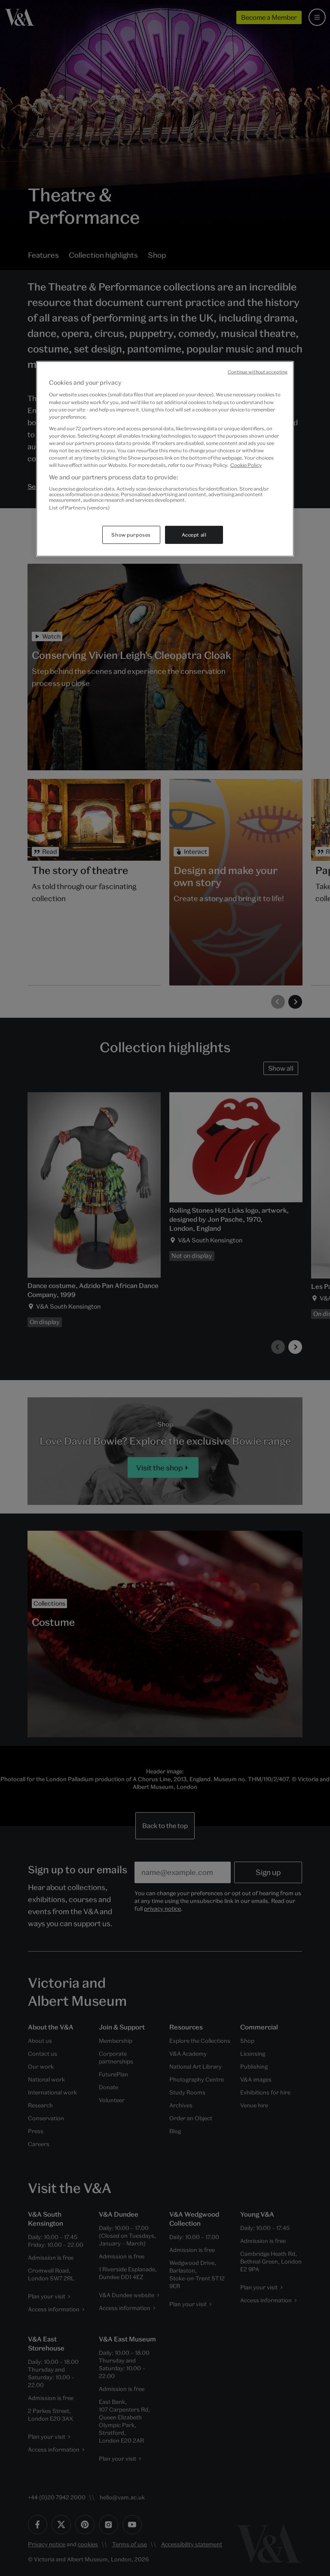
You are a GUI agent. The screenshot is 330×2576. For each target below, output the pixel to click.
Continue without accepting (258, 372)
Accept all (194, 535)
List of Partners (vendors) (79, 508)
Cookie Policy (246, 465)
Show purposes (131, 535)
